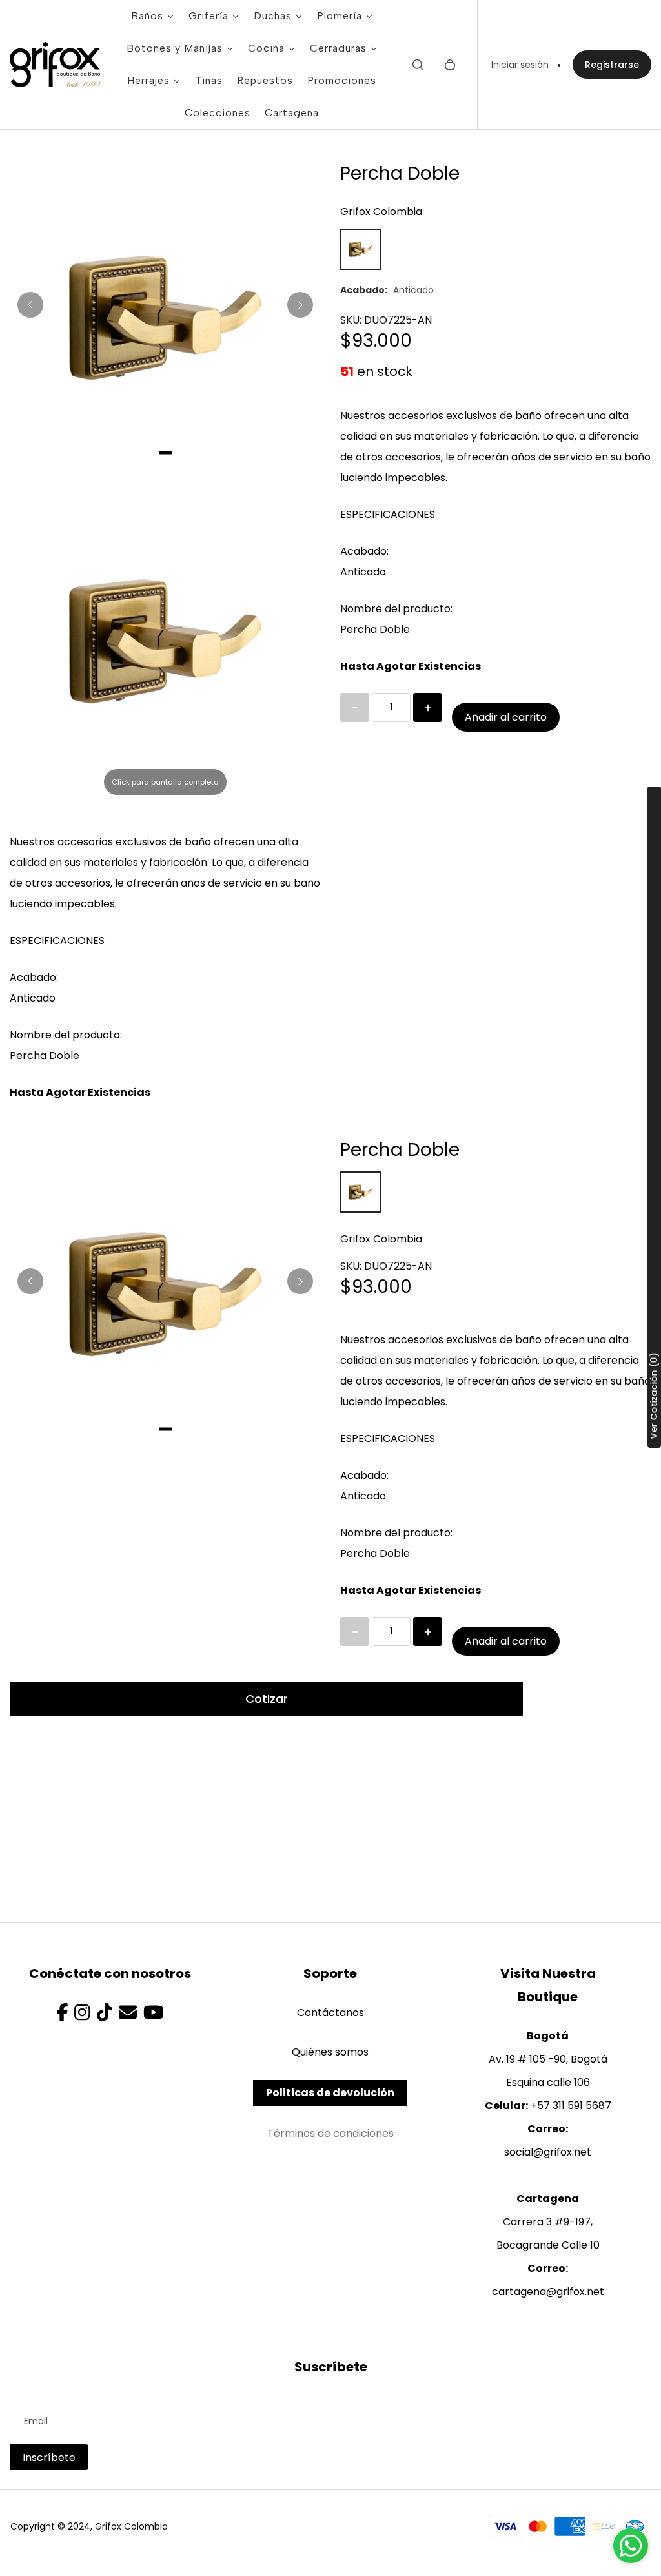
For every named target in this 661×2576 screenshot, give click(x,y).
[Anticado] (361, 249)
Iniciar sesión (520, 65)
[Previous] (30, 305)
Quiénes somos (330, 2052)
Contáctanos (330, 2013)
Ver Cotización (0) (654, 1396)
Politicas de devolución (330, 2093)
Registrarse (612, 65)
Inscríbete (49, 2458)
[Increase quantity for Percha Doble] (428, 707)
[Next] (300, 305)
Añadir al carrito (506, 717)
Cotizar (267, 1699)
